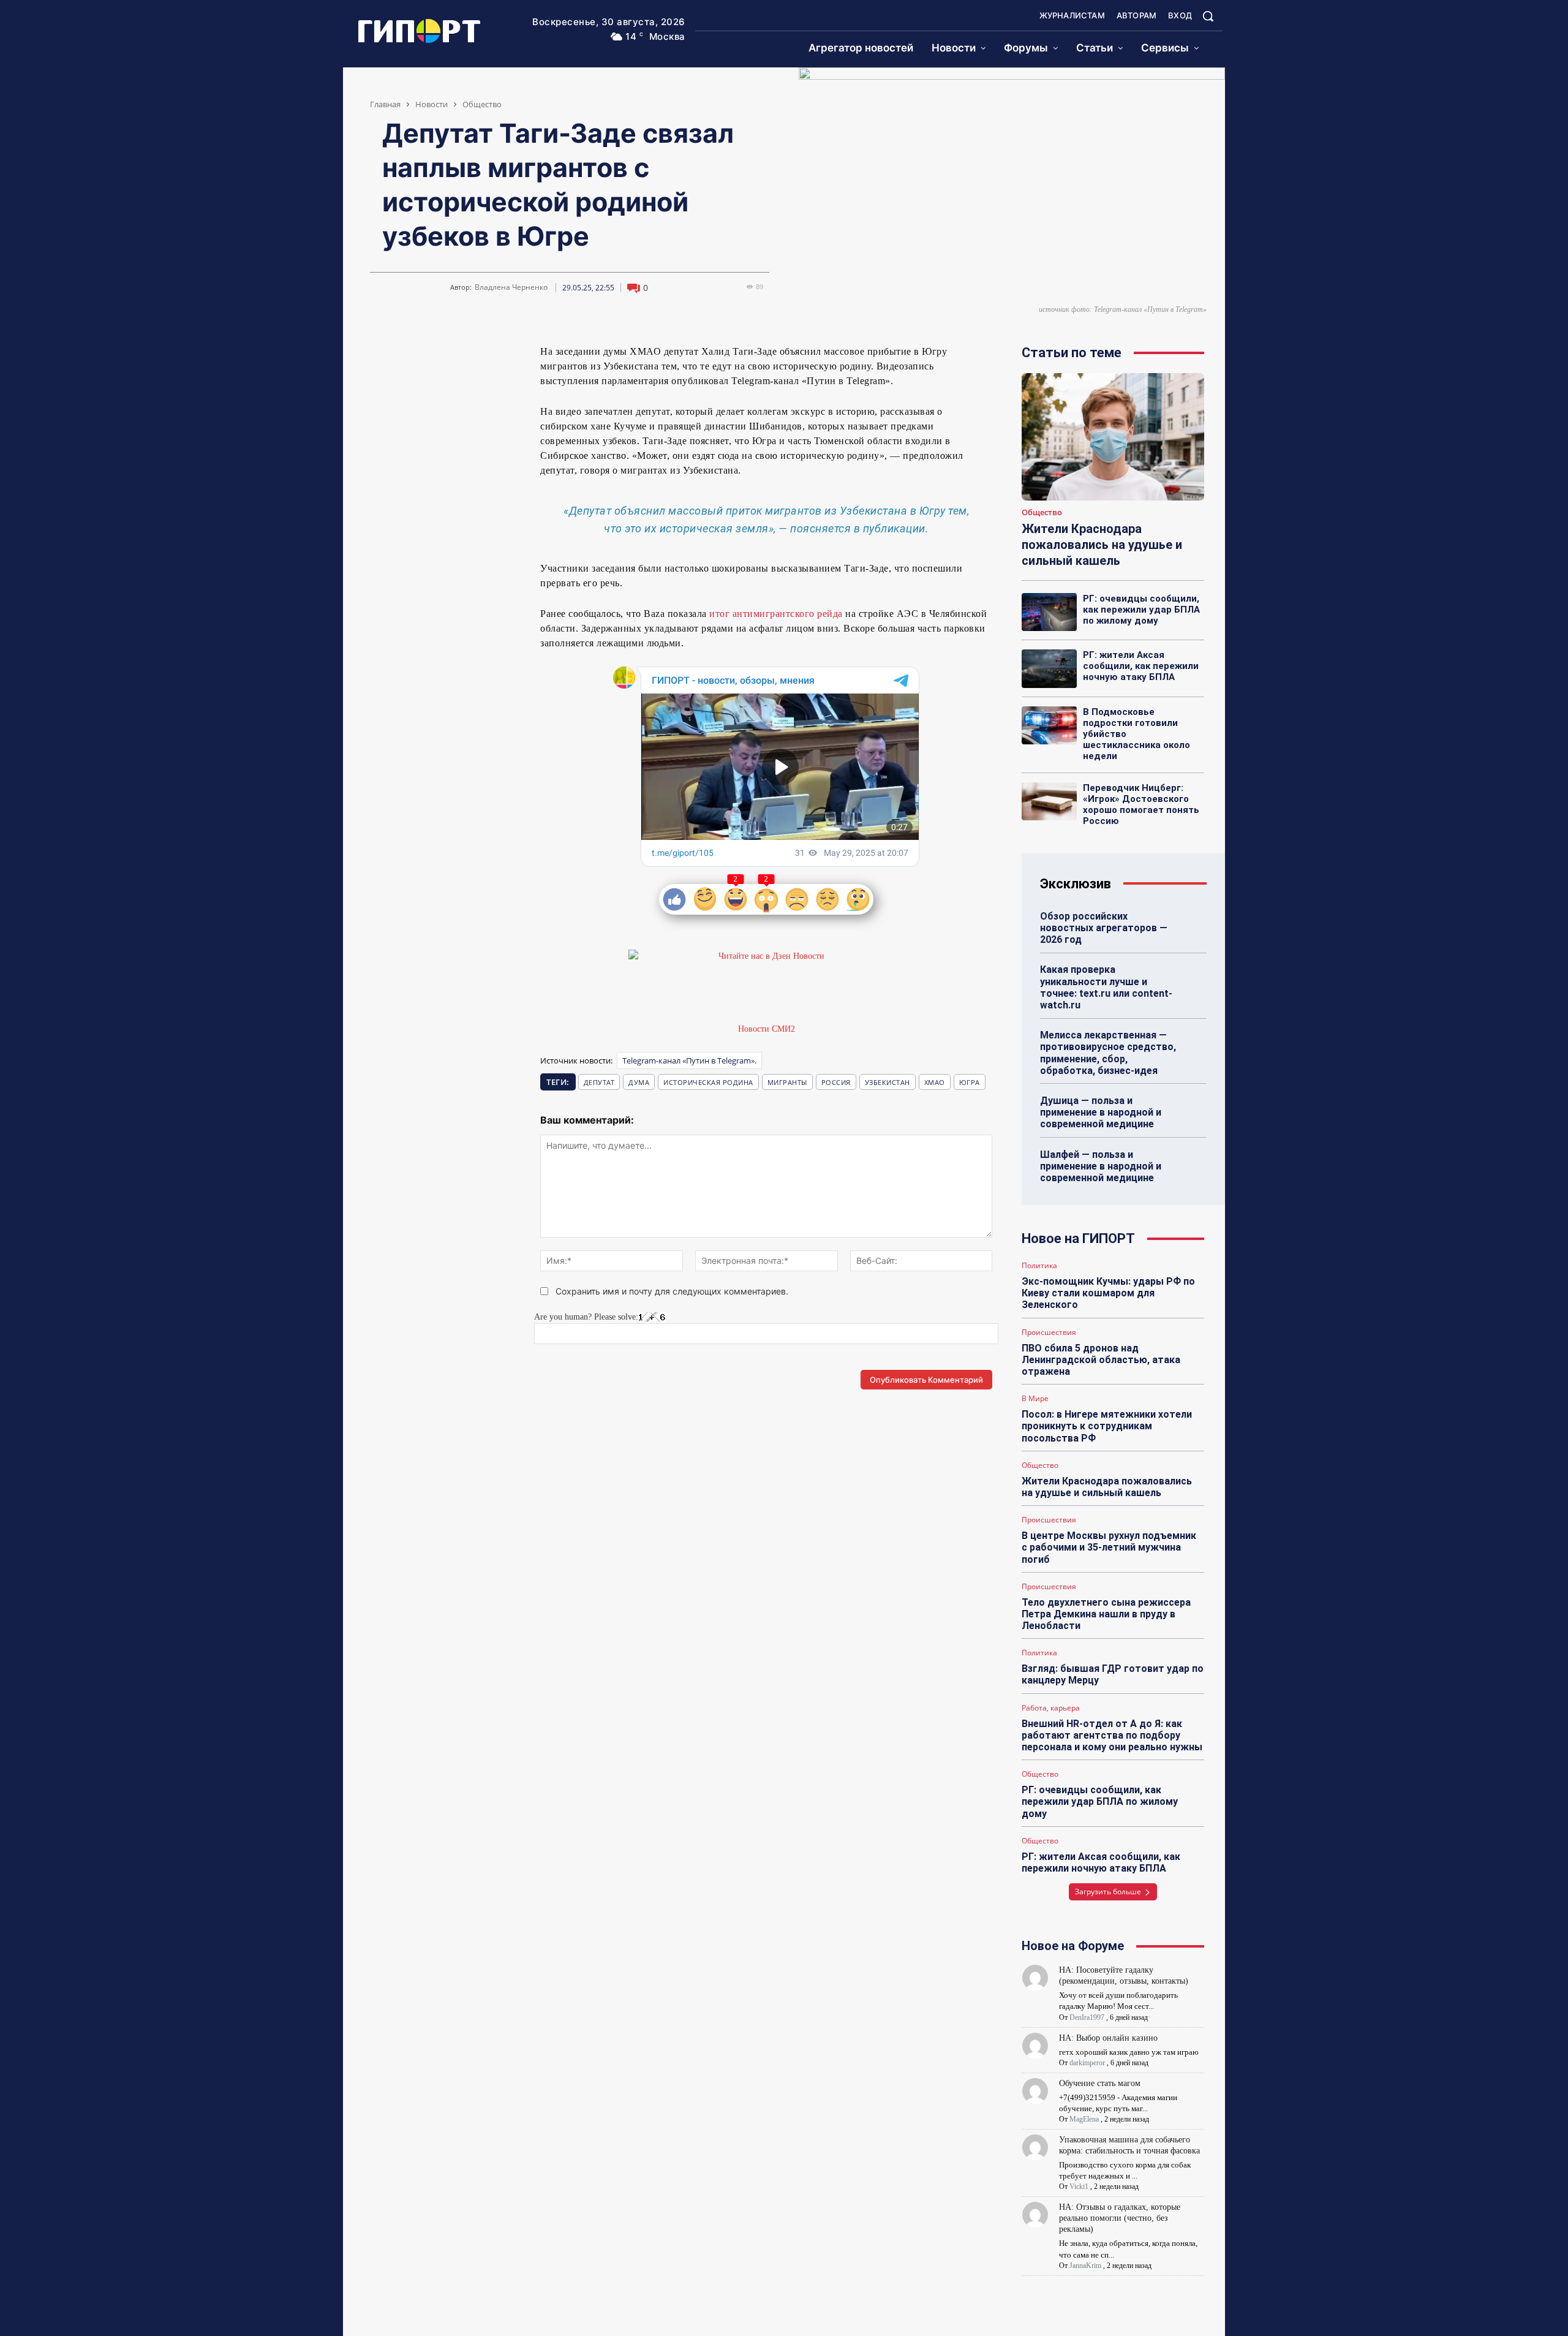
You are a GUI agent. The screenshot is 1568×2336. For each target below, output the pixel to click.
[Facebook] (437, 357)
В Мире (1035, 1399)
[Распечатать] (494, 357)
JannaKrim (1085, 2266)
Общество (482, 104)
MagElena (1084, 2119)
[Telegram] (409, 357)
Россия (836, 1082)
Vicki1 (1079, 2187)
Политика (1039, 1266)
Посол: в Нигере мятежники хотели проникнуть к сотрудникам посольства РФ (1107, 1426)
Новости (432, 104)
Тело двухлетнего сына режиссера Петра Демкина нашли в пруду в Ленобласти (1106, 1614)
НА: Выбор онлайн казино (1108, 2038)
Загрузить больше (1108, 1892)
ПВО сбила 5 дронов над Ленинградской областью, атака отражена (1101, 1360)
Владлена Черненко (511, 287)
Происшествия (1049, 1332)
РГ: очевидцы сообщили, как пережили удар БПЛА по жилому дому (1141, 610)
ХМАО (935, 1082)
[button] (1208, 16)
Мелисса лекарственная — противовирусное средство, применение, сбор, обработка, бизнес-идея (1108, 1053)
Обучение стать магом (1100, 2083)
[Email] (466, 357)
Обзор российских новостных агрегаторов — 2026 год (1104, 928)
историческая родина (708, 1082)
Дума (639, 1082)
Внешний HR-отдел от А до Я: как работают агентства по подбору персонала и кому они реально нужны (1112, 1735)
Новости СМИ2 (767, 1029)
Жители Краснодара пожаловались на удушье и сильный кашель (1102, 545)
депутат (599, 1082)
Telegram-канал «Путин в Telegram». (689, 1060)
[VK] (381, 357)
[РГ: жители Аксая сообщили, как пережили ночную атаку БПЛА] (1049, 668)
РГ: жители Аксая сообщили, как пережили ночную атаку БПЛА (1141, 666)
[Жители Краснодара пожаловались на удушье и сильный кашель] (1113, 437)
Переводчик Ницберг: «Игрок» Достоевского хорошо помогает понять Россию (1141, 804)
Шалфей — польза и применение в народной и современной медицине (1101, 1166)
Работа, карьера (1051, 1708)
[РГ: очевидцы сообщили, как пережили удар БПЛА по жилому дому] (1049, 612)
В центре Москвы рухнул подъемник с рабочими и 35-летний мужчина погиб (1109, 1547)
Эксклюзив (1076, 884)
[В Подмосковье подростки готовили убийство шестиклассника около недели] (1049, 725)
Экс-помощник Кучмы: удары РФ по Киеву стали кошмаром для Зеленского (1108, 1293)
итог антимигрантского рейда (776, 614)
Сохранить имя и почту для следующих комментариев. (672, 1291)
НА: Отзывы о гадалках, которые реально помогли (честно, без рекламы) (1120, 2218)
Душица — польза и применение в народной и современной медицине (1101, 1112)
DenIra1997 (1087, 2017)
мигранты (787, 1082)
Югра (970, 1082)
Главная (385, 104)
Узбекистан (888, 1082)
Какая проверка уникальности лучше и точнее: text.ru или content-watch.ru (1106, 987)
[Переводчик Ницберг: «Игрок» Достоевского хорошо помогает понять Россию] (1049, 801)
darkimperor (1087, 2063)
